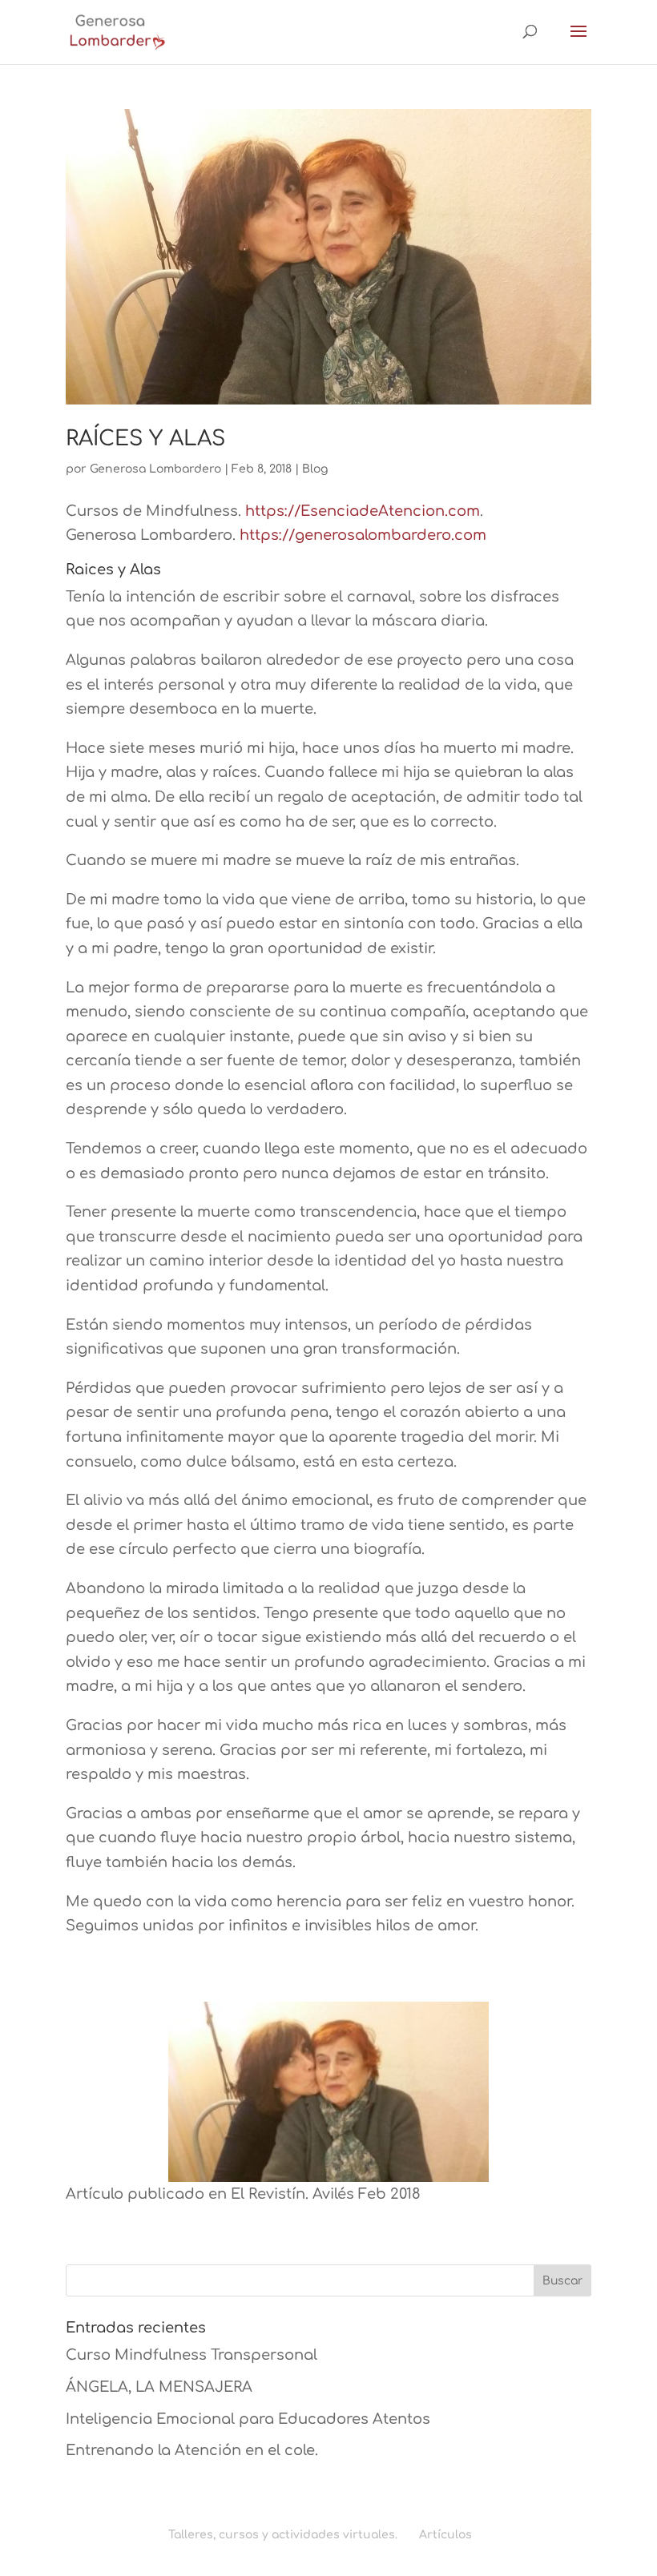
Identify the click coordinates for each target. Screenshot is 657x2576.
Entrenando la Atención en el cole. (192, 2450)
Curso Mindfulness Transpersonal (191, 2355)
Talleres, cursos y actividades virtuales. (283, 2535)
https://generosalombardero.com (363, 535)
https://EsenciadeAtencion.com (363, 511)
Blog (315, 469)
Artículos (445, 2535)
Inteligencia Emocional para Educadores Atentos (248, 2419)
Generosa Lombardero (155, 469)
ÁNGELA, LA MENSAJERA (159, 2387)
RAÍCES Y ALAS (145, 439)
